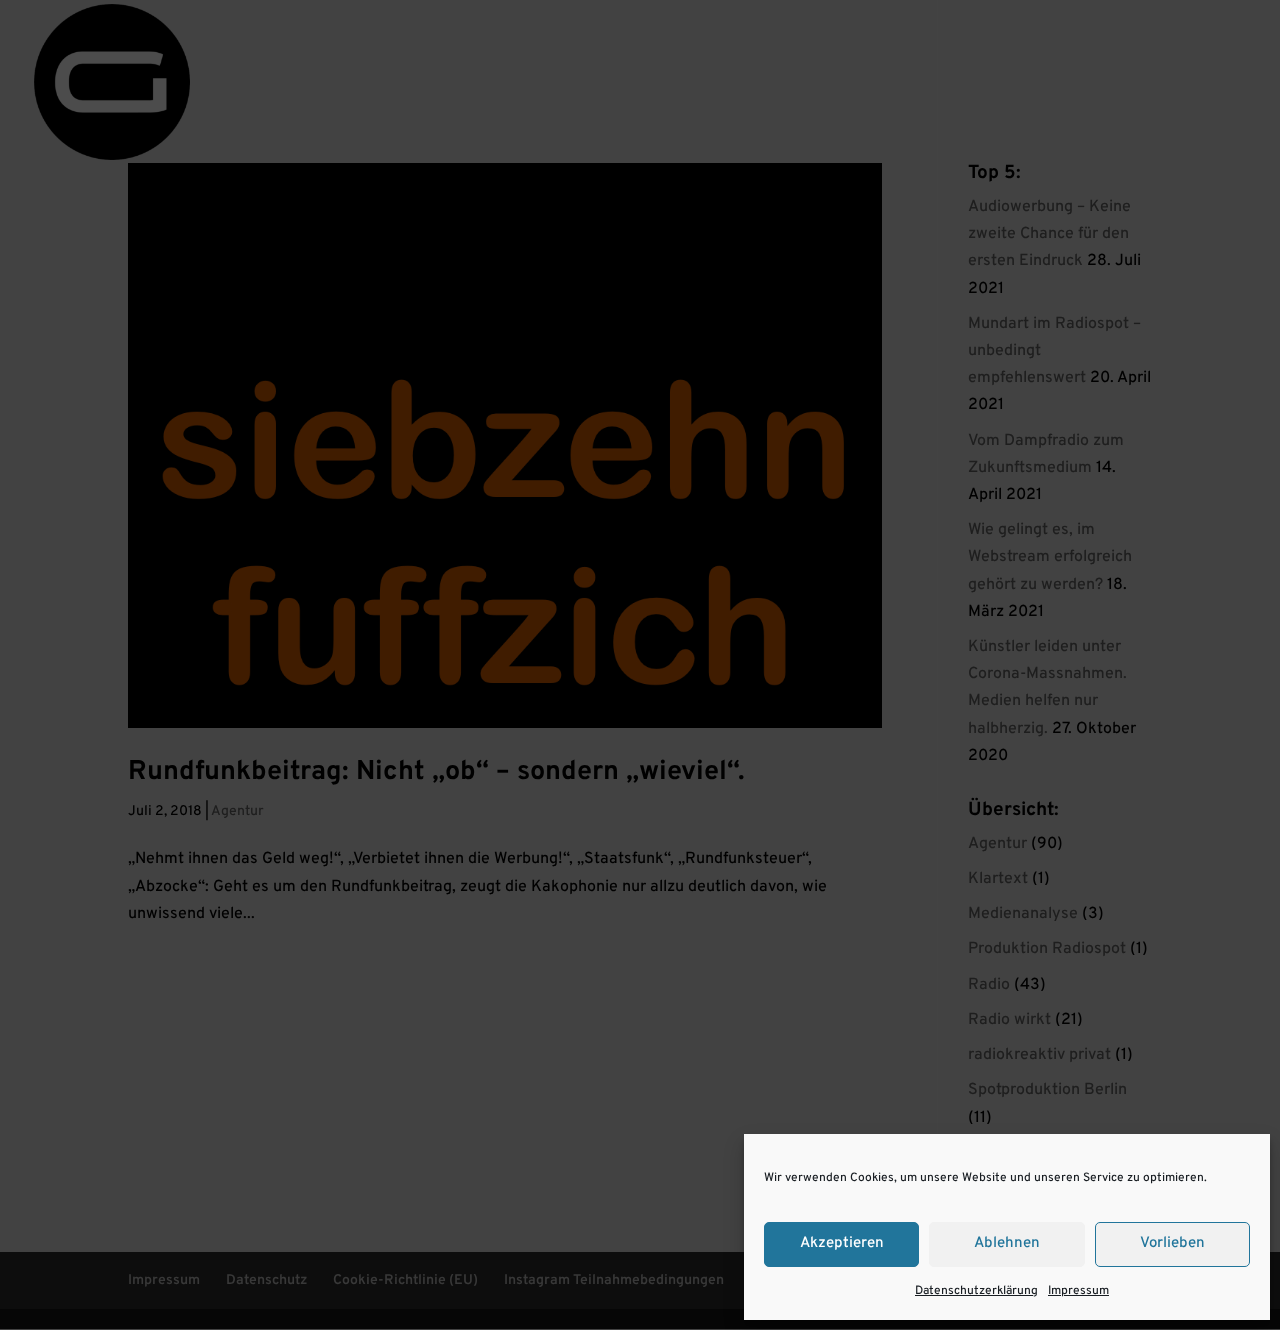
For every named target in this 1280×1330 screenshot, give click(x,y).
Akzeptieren (842, 1243)
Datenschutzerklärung (976, 1291)
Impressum (1078, 1291)
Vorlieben (1172, 1243)
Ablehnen (1007, 1243)
